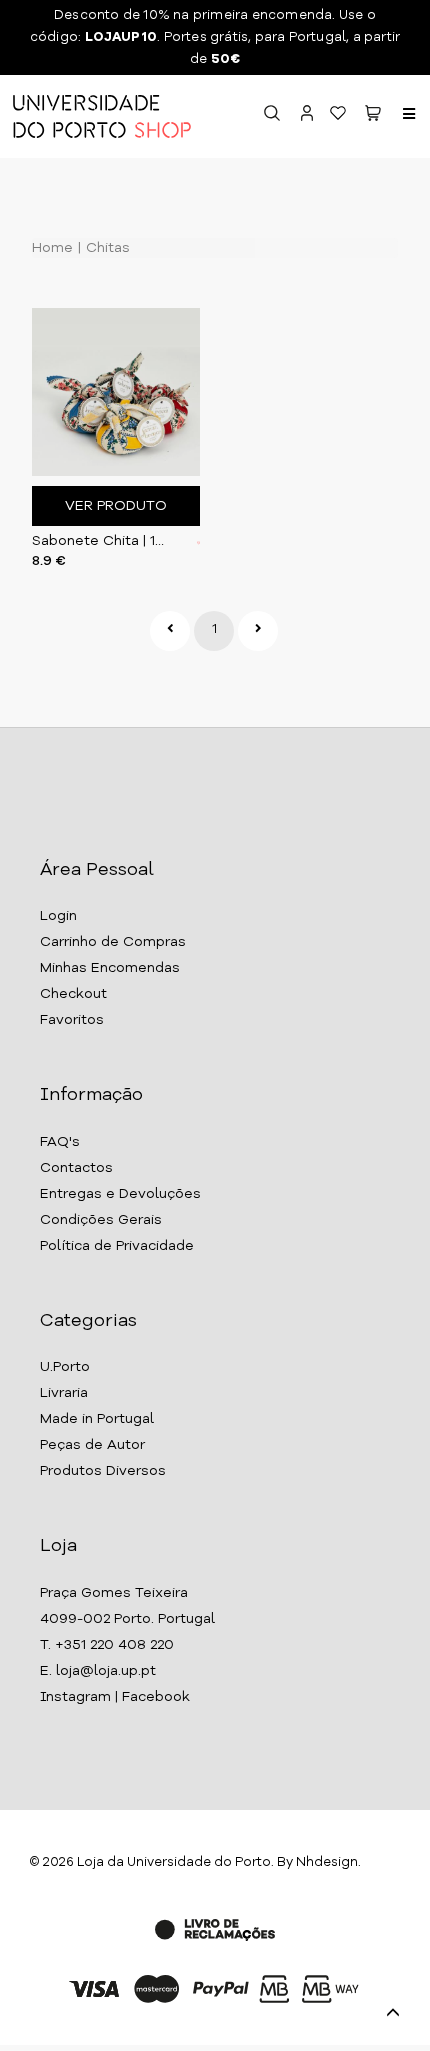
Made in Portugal (97, 1419)
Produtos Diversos (103, 1471)
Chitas (106, 248)
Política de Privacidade (117, 1246)
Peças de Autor (92, 1445)
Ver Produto (116, 506)
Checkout (73, 994)
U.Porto (65, 1367)
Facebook (156, 1697)
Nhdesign (327, 1862)
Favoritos (72, 1020)
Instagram (75, 1697)
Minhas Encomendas (110, 968)
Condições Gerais (101, 1220)
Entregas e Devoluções (120, 1194)
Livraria (64, 1393)
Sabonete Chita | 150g (99, 541)
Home (52, 248)
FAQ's (60, 1142)
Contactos (76, 1168)
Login (58, 916)
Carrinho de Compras (113, 942)
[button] (373, 116)
